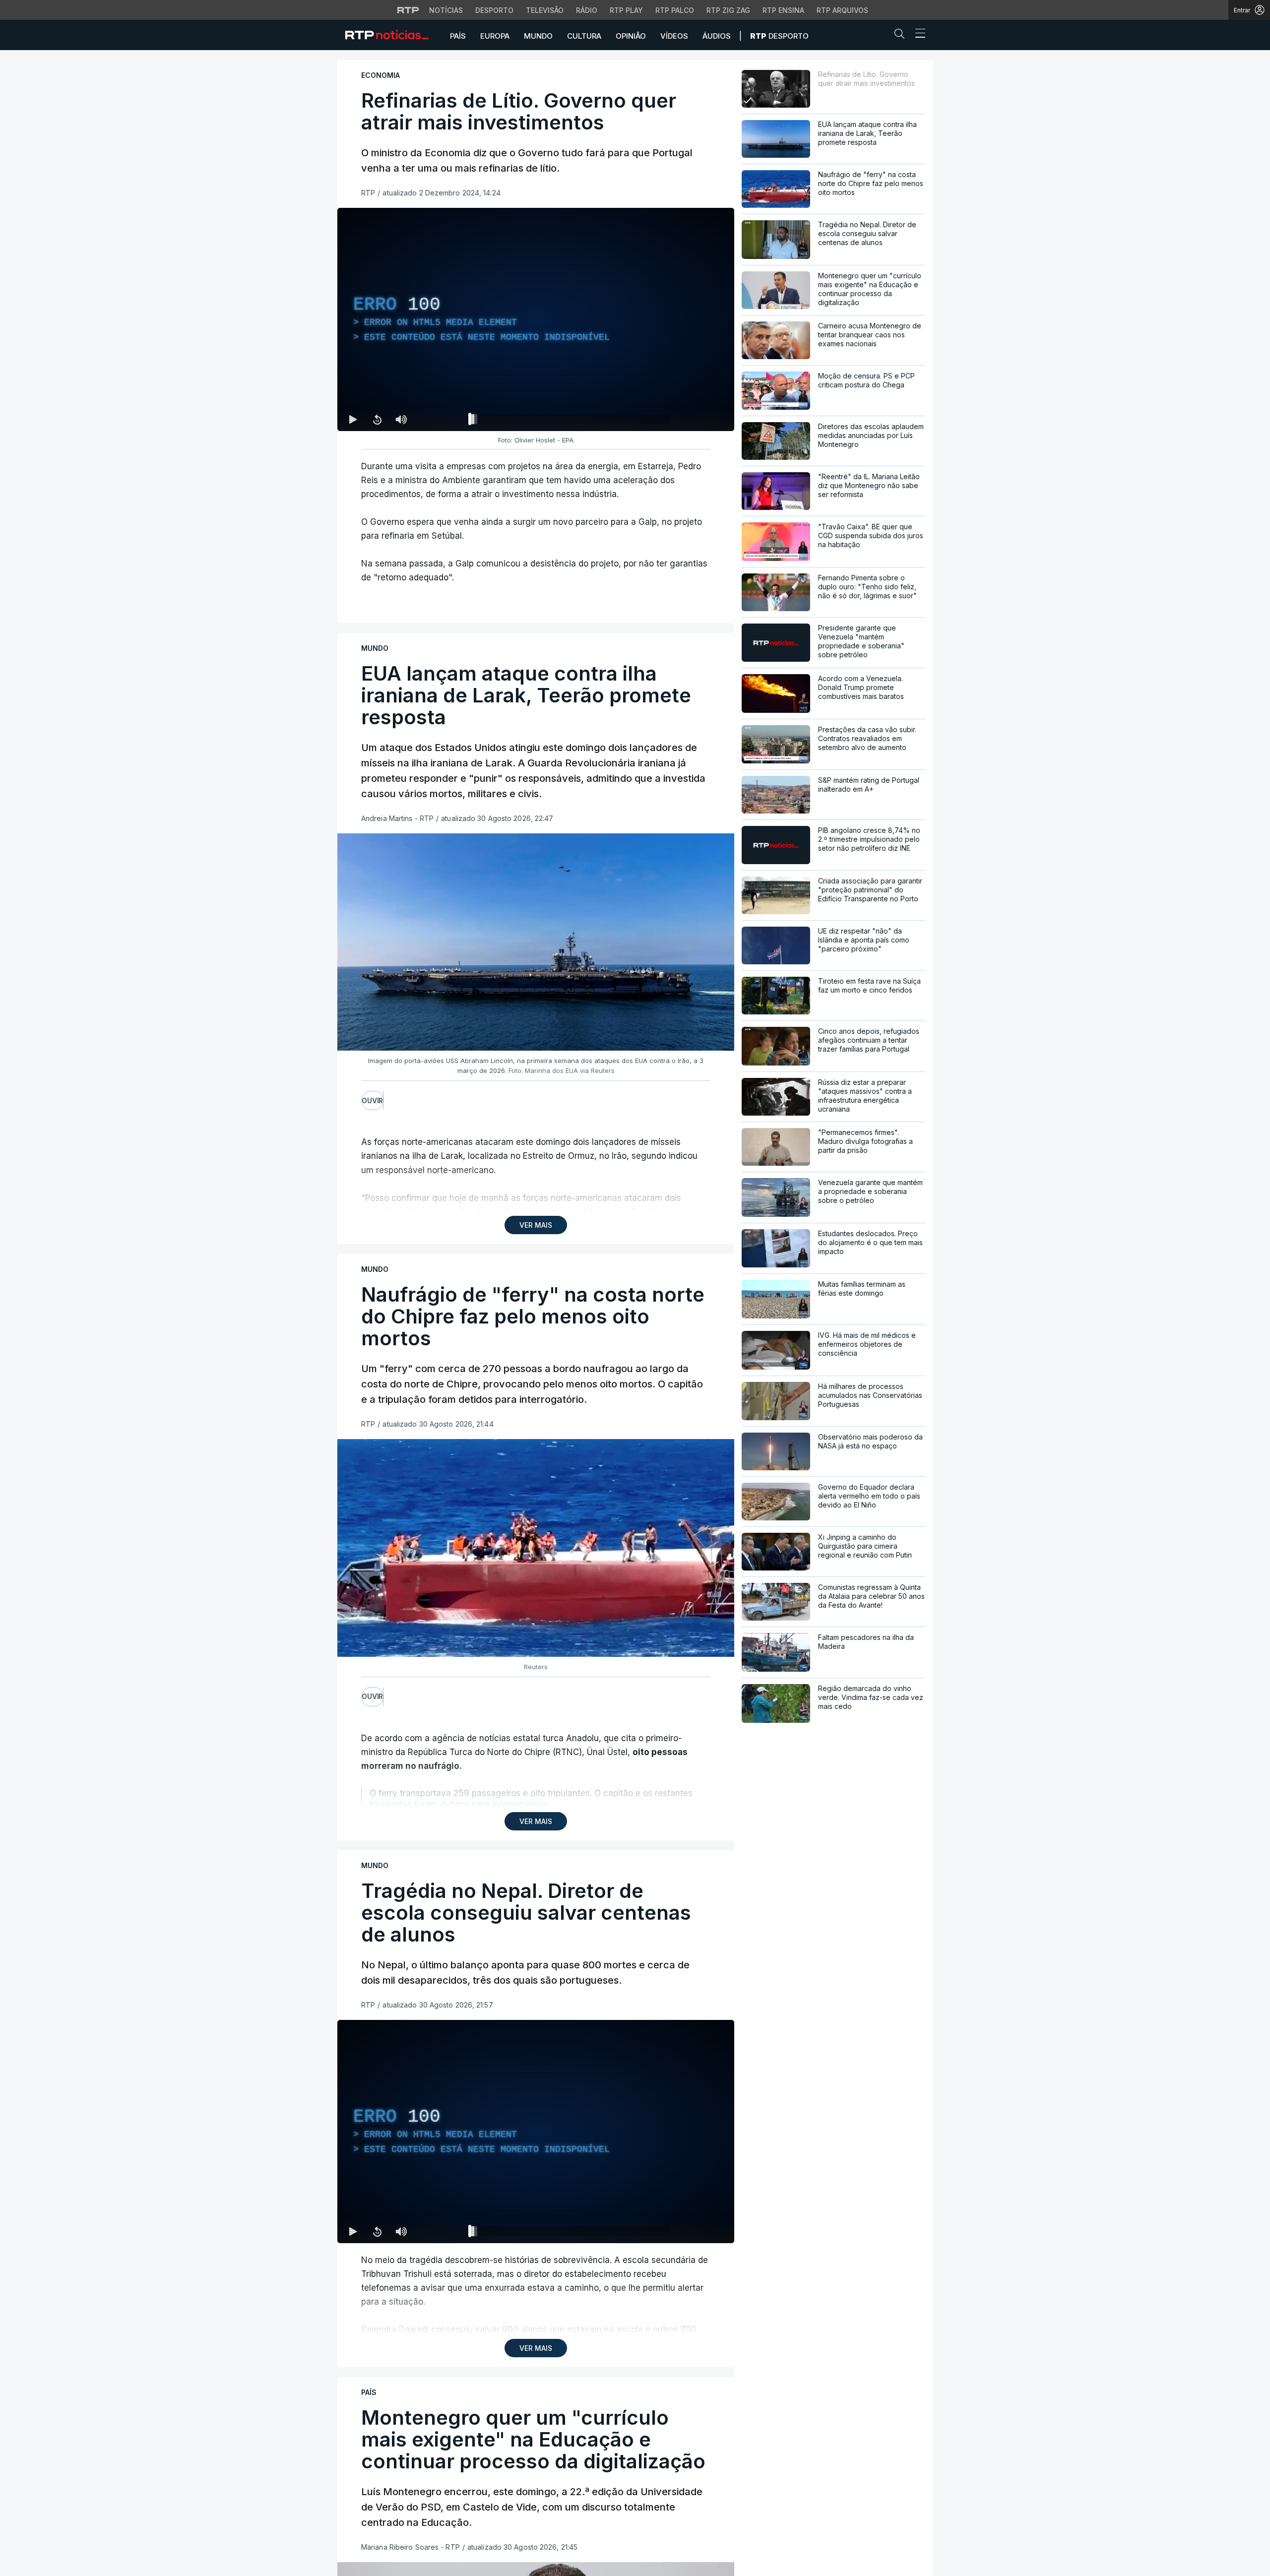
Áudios (717, 36)
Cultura (584, 36)
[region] (536, 319)
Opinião (631, 36)
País (458, 36)
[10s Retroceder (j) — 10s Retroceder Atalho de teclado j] (377, 419)
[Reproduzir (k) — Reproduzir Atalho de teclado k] (353, 419)
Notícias (446, 10)
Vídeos (674, 36)
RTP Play (626, 10)
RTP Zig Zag (728, 10)
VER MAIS (536, 1225)
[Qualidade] (695, 419)
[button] (902, 36)
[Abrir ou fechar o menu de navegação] (917, 35)
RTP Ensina (783, 10)
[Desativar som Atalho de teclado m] (401, 419)
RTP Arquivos (842, 10)
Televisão (545, 10)
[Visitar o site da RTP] (408, 10)
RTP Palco (675, 10)
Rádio (587, 10)
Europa (495, 36)
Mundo (538, 36)
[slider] (571, 421)
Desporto (494, 10)
